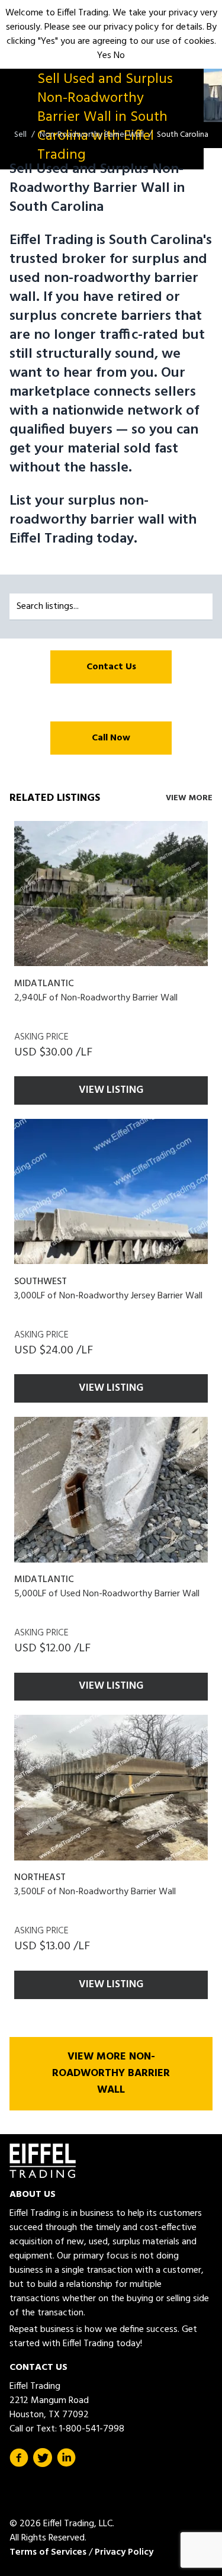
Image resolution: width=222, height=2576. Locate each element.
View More (189, 798)
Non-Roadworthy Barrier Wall (92, 135)
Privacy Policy (124, 2552)
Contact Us (111, 667)
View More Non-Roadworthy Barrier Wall (111, 2073)
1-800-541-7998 (92, 2429)
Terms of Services (48, 2552)
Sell (20, 135)
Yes (104, 56)
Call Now (111, 738)
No (119, 56)
